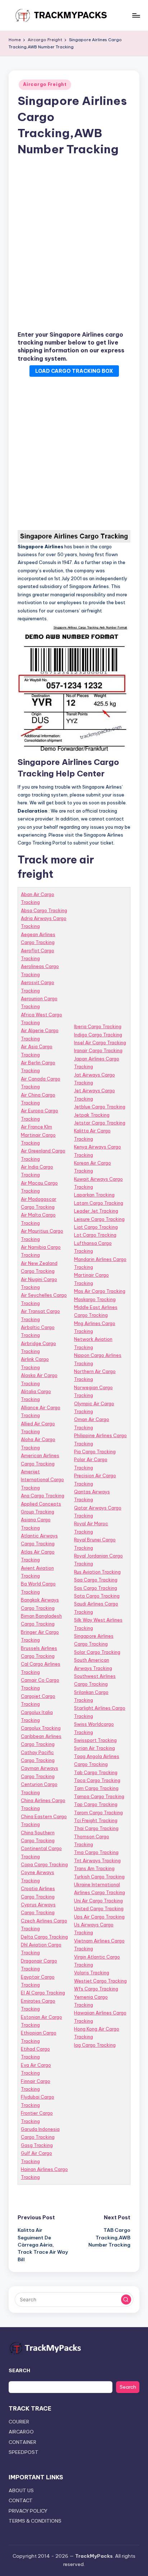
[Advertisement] (74, 245)
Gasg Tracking (37, 2145)
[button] (126, 2300)
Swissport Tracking (95, 1740)
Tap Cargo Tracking (96, 1804)
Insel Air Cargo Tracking (100, 1043)
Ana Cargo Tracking (43, 1496)
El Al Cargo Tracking (43, 1993)
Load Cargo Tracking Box (74, 371)
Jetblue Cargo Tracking (100, 1107)
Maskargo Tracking (95, 1299)
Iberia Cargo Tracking (98, 1026)
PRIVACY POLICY (28, 2511)
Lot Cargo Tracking (95, 1235)
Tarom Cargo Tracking (98, 1812)
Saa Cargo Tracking (96, 1580)
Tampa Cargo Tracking (99, 1796)
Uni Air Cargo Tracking (98, 1901)
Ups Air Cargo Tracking (99, 1917)
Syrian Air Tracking (94, 1748)
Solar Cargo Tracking (97, 1652)
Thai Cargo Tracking (96, 1828)
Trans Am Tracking (94, 1868)
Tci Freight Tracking (96, 1820)
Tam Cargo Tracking (96, 1788)
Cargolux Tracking (41, 1728)
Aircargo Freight (45, 84)
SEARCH (19, 2370)
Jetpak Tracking (92, 1115)
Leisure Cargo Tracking (99, 1219)
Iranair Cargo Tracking (98, 1050)
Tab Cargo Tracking (96, 1772)
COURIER (19, 2422)
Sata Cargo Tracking (97, 1596)
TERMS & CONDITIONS (35, 2521)
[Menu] (136, 15)
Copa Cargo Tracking (44, 1864)
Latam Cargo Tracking (99, 1203)
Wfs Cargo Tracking (96, 1989)
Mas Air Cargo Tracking (100, 1291)
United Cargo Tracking (99, 1908)
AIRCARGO (21, 2432)
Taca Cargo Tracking (97, 1780)
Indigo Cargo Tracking (98, 1035)
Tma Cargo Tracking (96, 1852)
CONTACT (21, 2500)
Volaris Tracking (92, 1973)
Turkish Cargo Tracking (99, 1877)
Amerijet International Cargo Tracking (42, 1480)
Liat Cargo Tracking (96, 1227)
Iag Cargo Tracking (95, 2045)
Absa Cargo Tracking (44, 910)
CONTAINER (22, 2442)
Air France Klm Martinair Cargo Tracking (38, 1135)
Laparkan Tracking (94, 1195)
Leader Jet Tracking (96, 1211)
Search (128, 2387)
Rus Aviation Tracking (97, 1572)
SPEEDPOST (24, 2452)
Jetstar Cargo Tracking (100, 1123)
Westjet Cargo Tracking (100, 1981)
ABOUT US (21, 2490)
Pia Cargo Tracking (95, 1451)
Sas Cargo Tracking (96, 1588)
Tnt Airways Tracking (97, 1860)
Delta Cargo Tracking (44, 1937)
